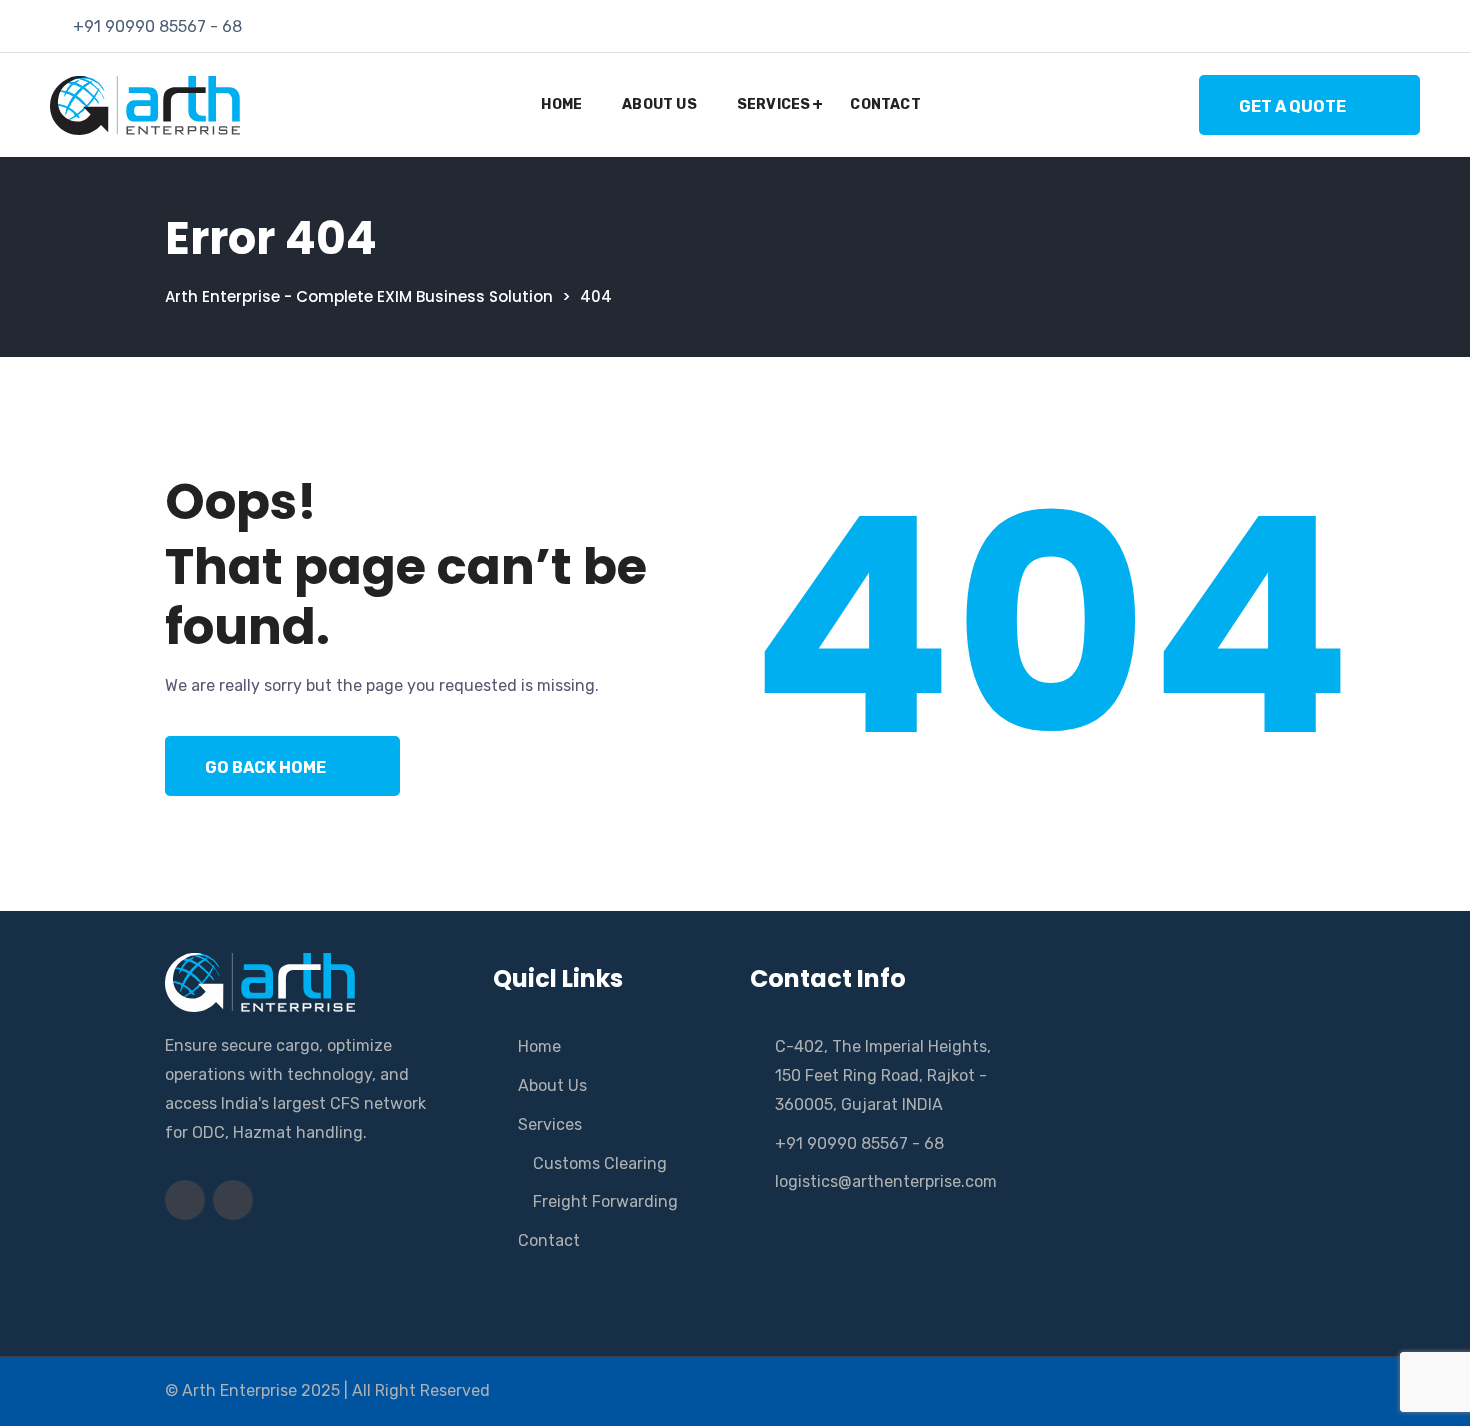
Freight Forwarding (605, 1201)
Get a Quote (1292, 106)
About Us (659, 104)
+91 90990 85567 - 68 (157, 26)
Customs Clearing (600, 1163)
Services (774, 104)
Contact (885, 104)
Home (561, 104)
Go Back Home (265, 767)
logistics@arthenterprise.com (886, 1181)
